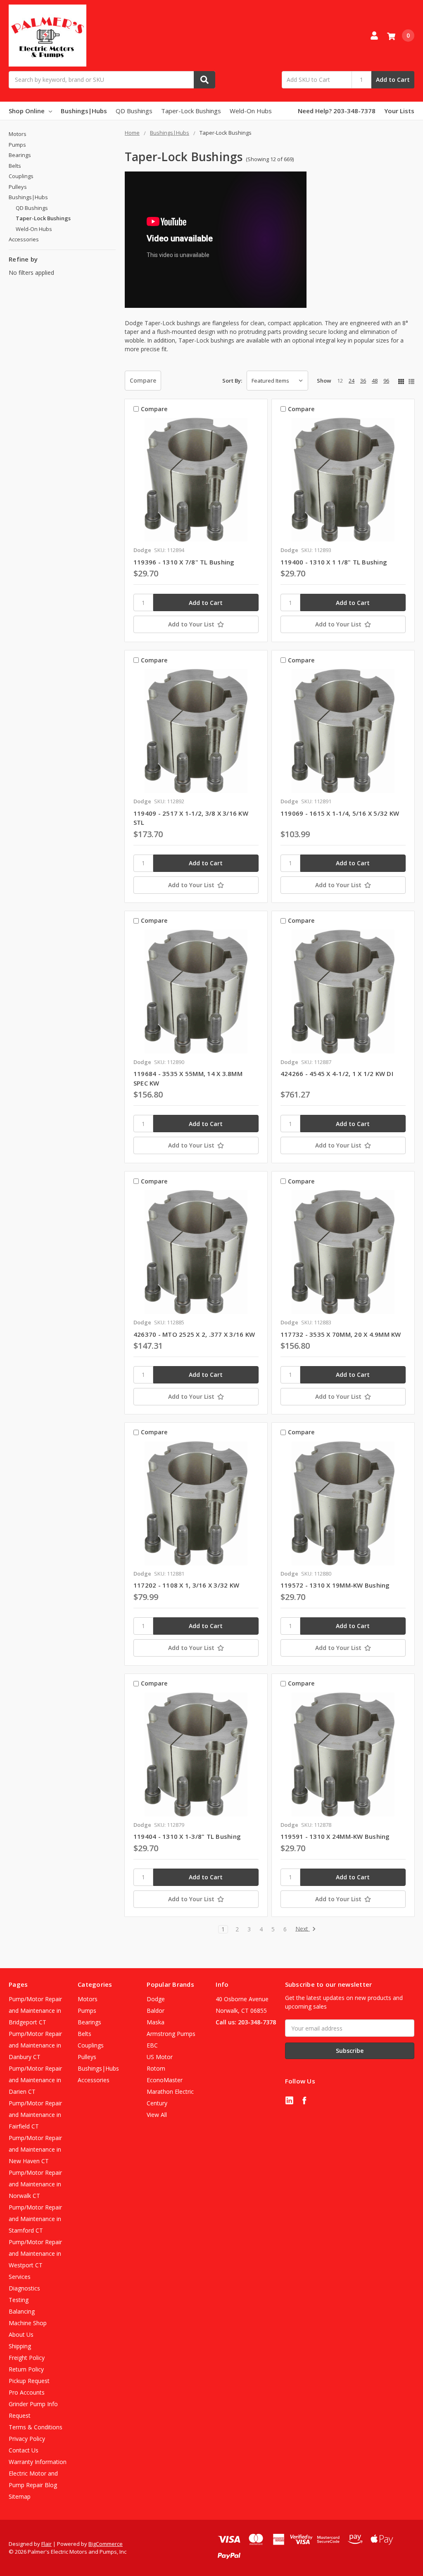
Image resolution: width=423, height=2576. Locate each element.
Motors (18, 134)
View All (157, 2115)
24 (352, 381)
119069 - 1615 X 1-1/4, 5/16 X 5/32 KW (340, 813)
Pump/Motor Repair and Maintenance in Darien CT (35, 2080)
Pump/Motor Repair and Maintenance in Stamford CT (35, 2219)
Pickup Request (29, 2381)
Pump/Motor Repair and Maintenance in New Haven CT (35, 2149)
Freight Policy (27, 2358)
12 (340, 381)
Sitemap (20, 2496)
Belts (15, 166)
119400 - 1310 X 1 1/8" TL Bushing (334, 562)
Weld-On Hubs (251, 111)
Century (157, 2103)
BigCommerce (106, 2544)
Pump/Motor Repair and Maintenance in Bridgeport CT (35, 2011)
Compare (143, 380)
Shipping (20, 2346)
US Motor (160, 2057)
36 (363, 381)
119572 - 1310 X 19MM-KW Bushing (335, 1585)
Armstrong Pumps (171, 2034)
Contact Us (24, 2450)
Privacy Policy (27, 2439)
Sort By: (232, 381)
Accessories (24, 239)
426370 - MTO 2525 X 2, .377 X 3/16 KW (194, 1334)
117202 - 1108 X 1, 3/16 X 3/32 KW (186, 1585)
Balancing (22, 2311)
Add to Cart (393, 80)
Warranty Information (38, 2462)
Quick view (196, 480)
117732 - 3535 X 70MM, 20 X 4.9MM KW (341, 1334)
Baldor (156, 2011)
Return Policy (26, 2369)
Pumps (17, 145)
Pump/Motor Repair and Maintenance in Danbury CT (35, 2045)
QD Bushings (134, 111)
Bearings (20, 155)
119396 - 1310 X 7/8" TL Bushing (184, 562)
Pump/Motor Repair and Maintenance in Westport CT (35, 2253)
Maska (156, 2022)
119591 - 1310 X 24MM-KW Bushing (335, 1836)
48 (375, 381)
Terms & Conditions (36, 2427)
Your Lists (399, 111)
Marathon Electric (170, 2092)
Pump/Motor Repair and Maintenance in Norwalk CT (35, 2184)
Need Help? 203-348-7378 (337, 111)
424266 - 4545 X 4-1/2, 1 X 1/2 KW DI (337, 1074)
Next (303, 1929)
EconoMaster (165, 2080)
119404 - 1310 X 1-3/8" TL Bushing (187, 1836)
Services (20, 2277)
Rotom (156, 2068)
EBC (152, 2045)
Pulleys (18, 187)
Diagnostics (24, 2288)
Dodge (156, 1999)
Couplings (21, 176)
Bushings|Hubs (84, 111)
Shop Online (27, 111)
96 (386, 381)
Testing (19, 2300)
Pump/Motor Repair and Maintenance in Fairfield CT (35, 2115)
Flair (46, 2544)
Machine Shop (28, 2323)
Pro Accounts (27, 2392)
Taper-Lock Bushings (191, 111)
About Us (21, 2334)
